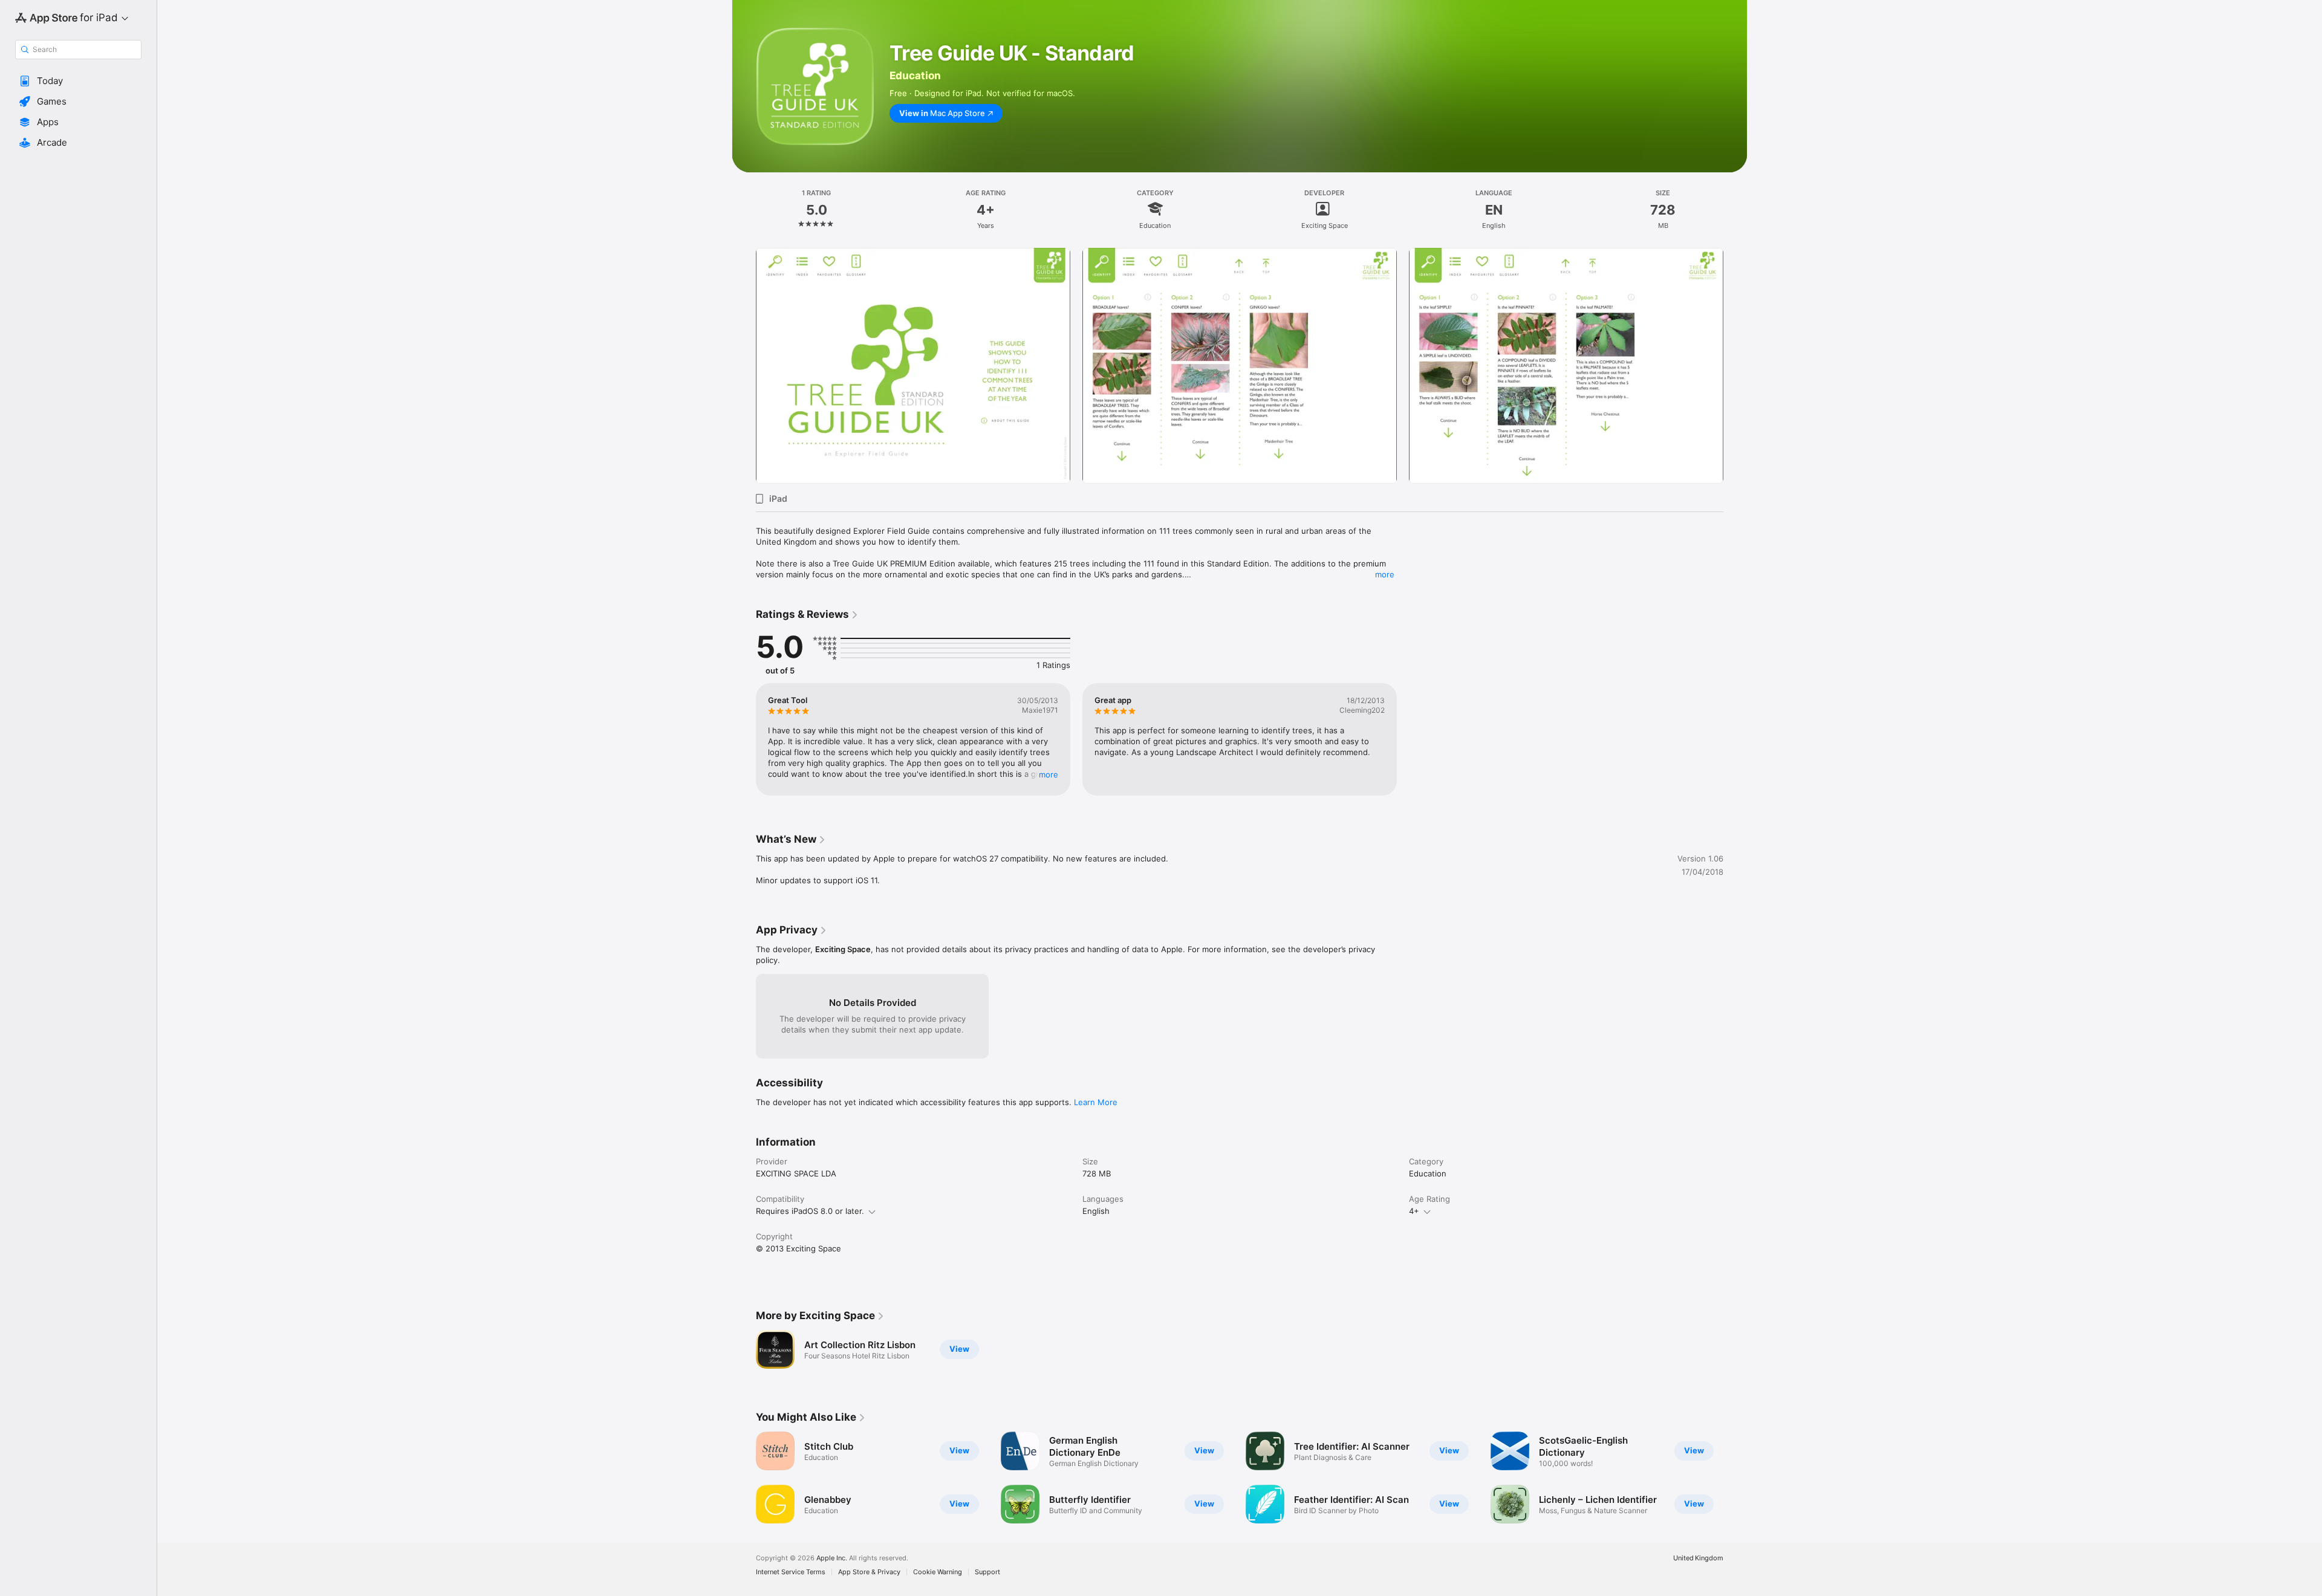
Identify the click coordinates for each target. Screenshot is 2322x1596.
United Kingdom (1698, 1558)
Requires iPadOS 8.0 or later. (810, 1211)
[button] (78, 81)
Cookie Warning (938, 1572)
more (1385, 574)
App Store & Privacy (869, 1572)
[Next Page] (1735, 366)
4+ (1414, 1211)
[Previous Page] (744, 366)
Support (987, 1572)
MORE (1049, 774)
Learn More (1096, 1102)
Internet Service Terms (791, 1572)
